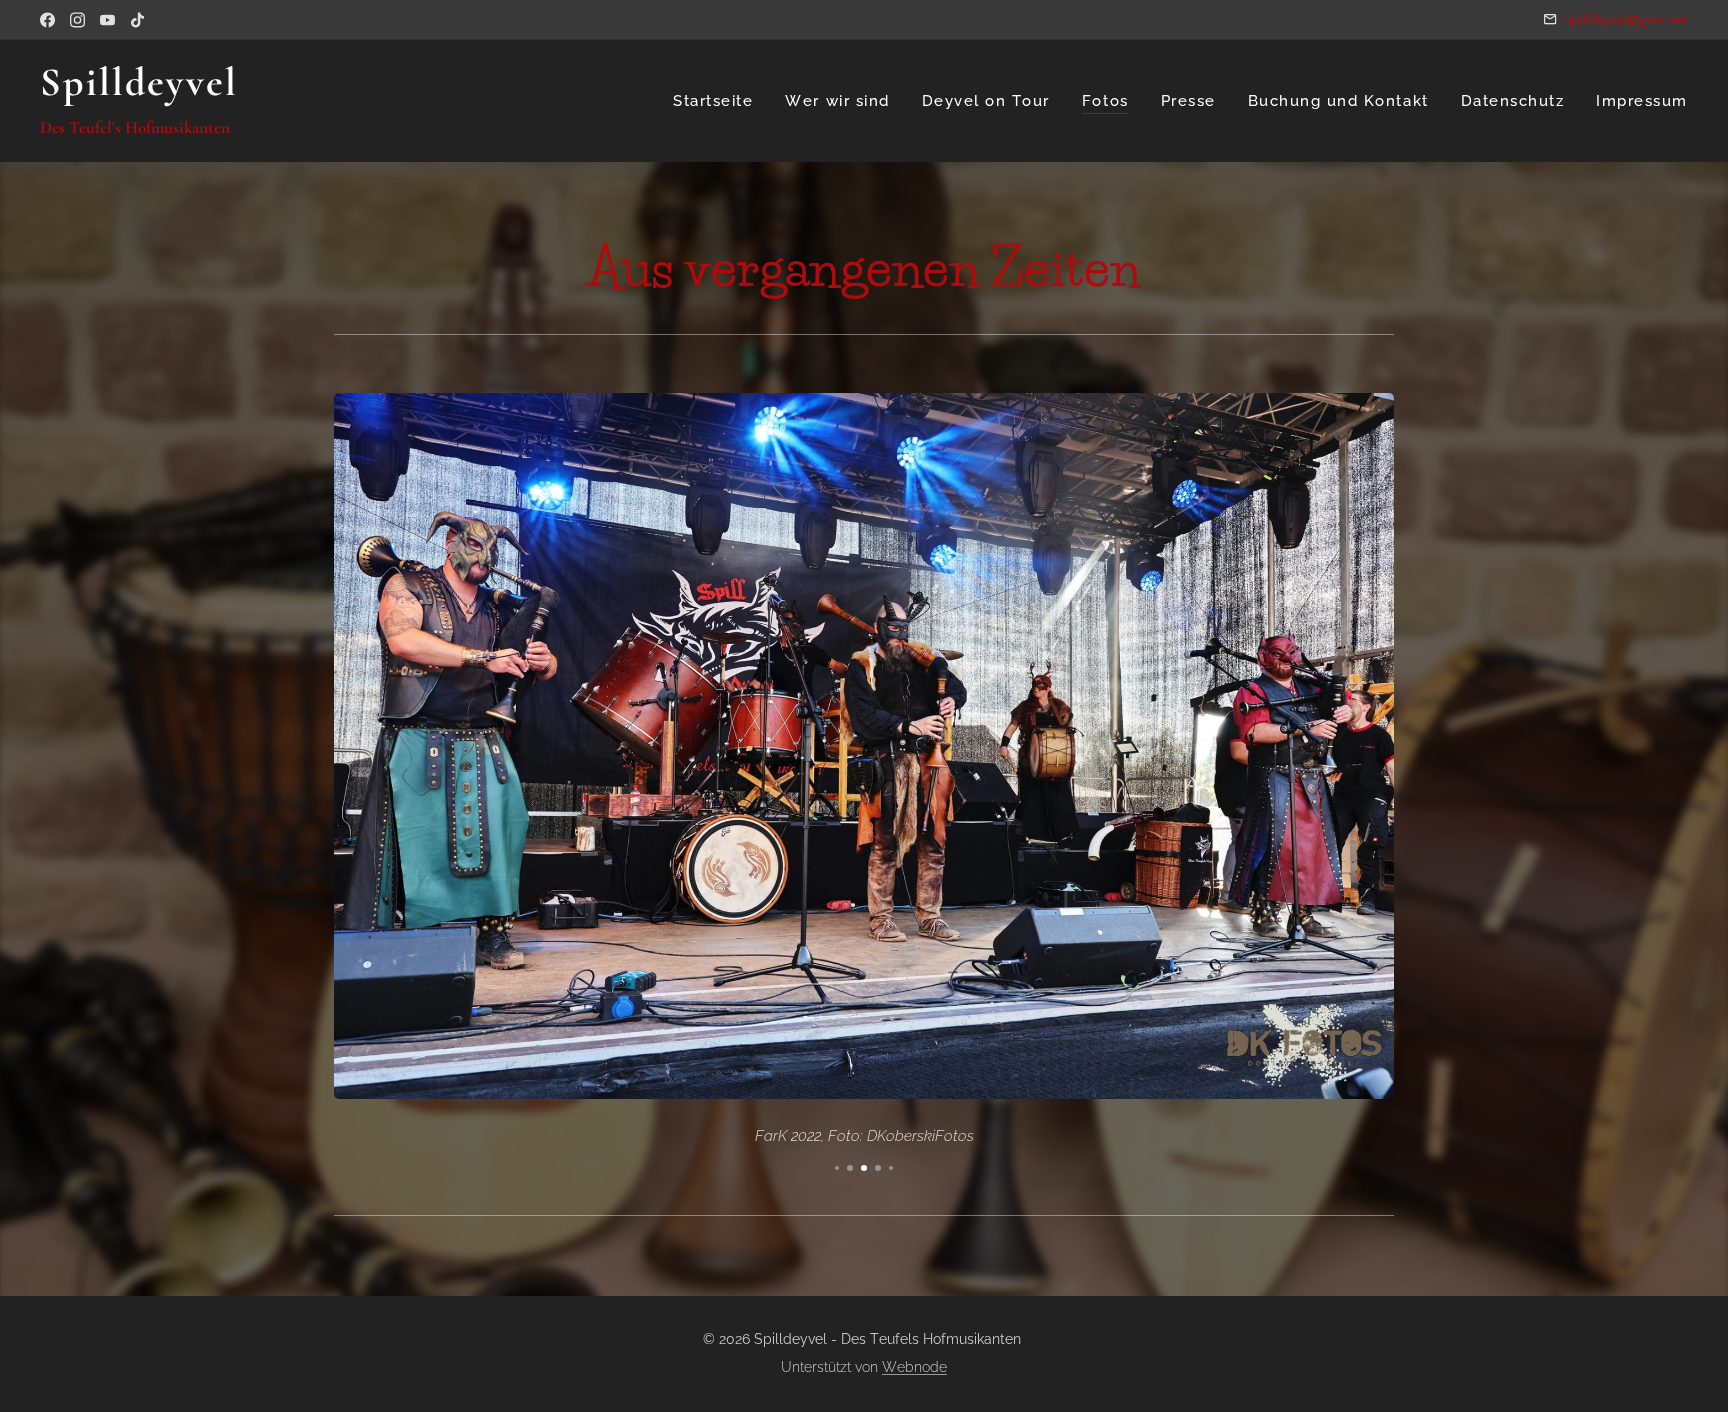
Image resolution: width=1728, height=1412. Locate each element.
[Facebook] (47, 20)
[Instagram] (77, 20)
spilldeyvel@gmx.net (1626, 19)
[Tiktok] (137, 20)
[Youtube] (107, 20)
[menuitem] (718, 101)
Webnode (914, 1367)
